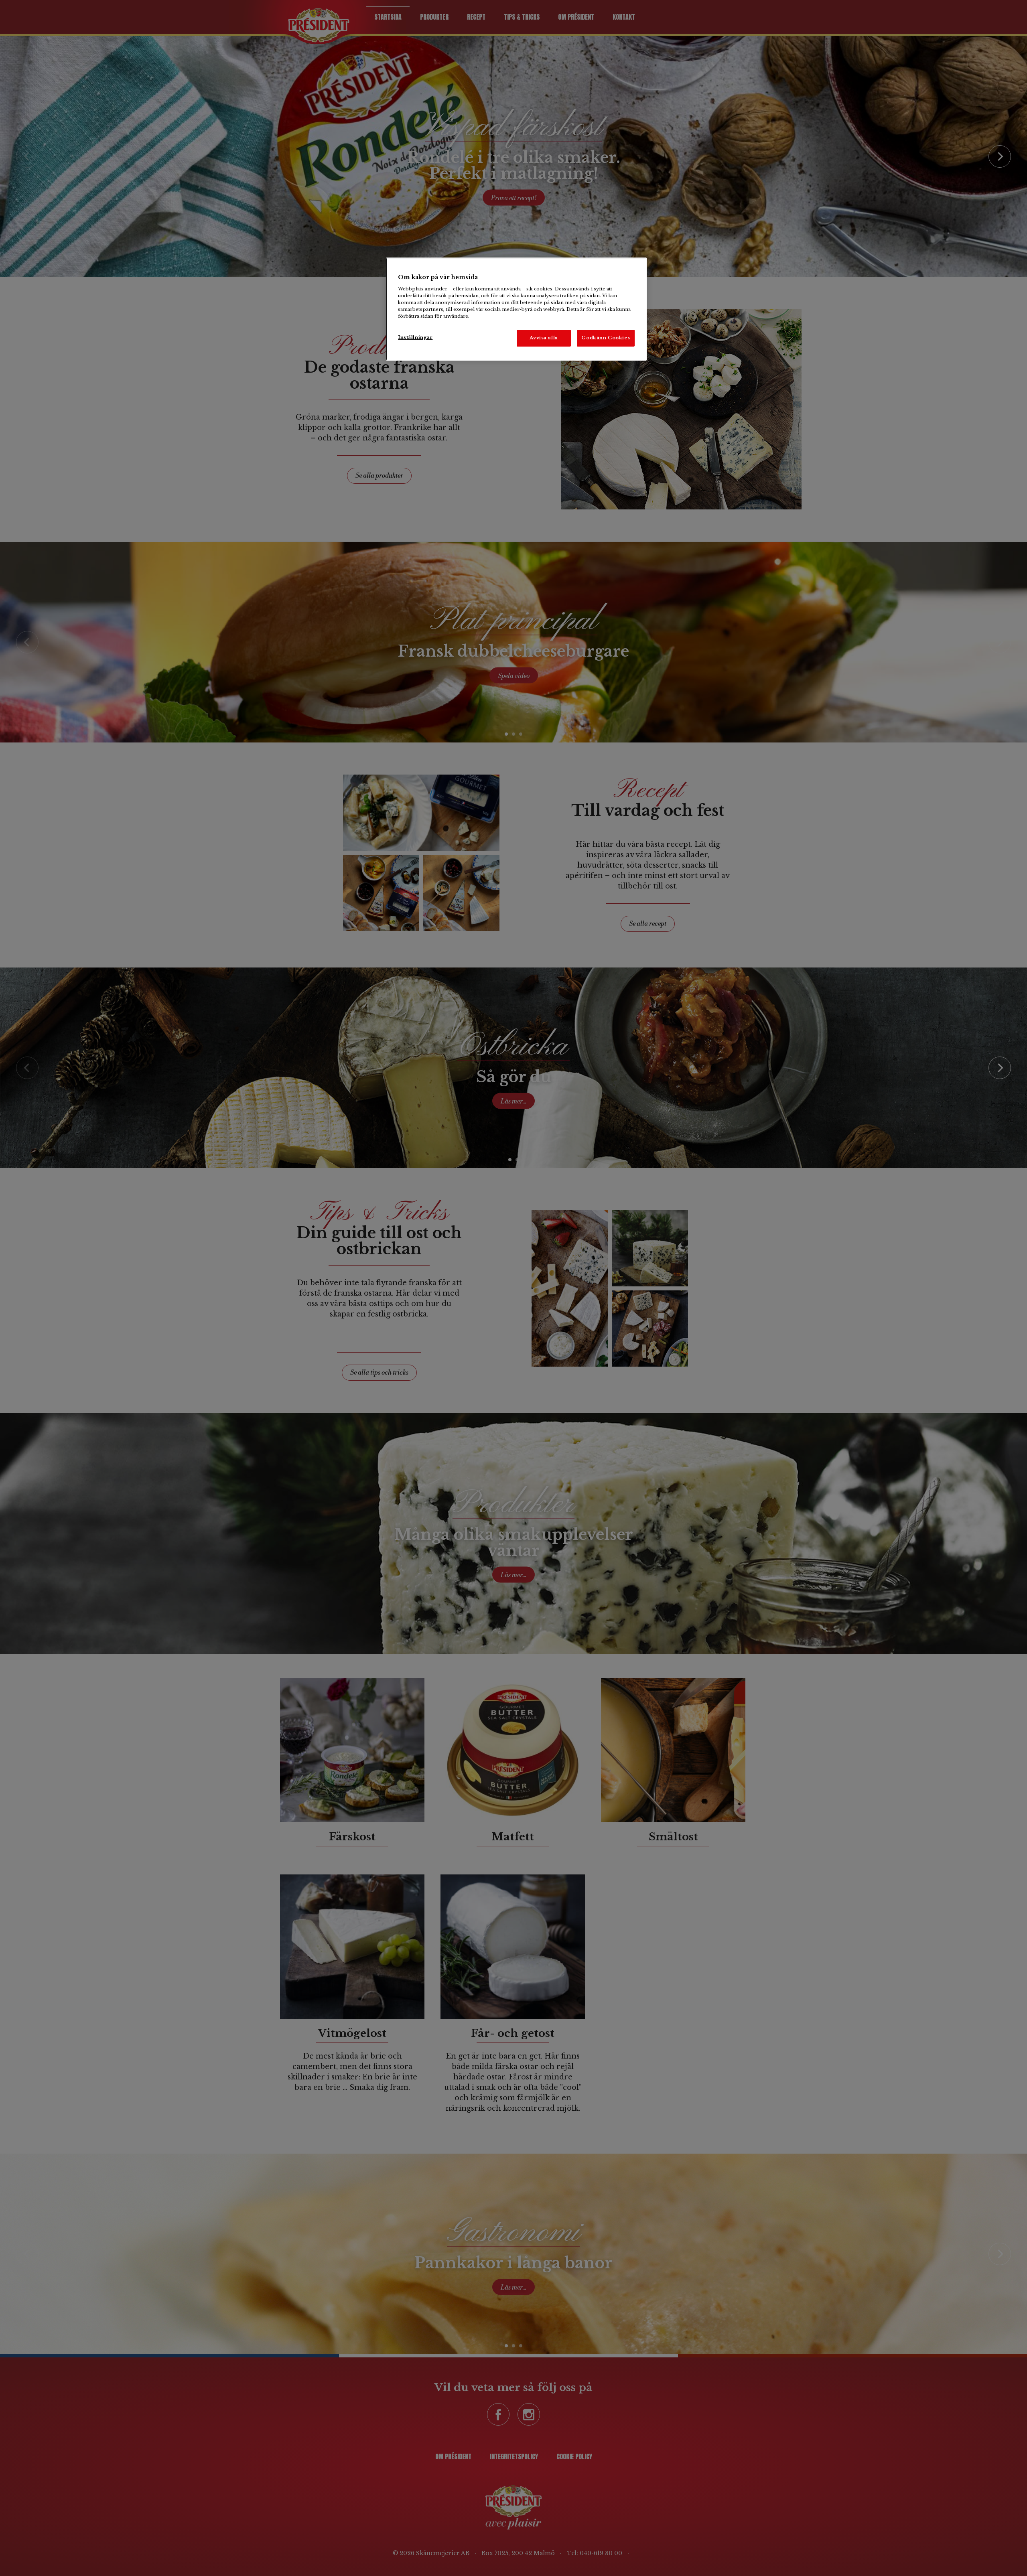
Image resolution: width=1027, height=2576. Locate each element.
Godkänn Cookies (606, 338)
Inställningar (415, 337)
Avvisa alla (544, 338)
